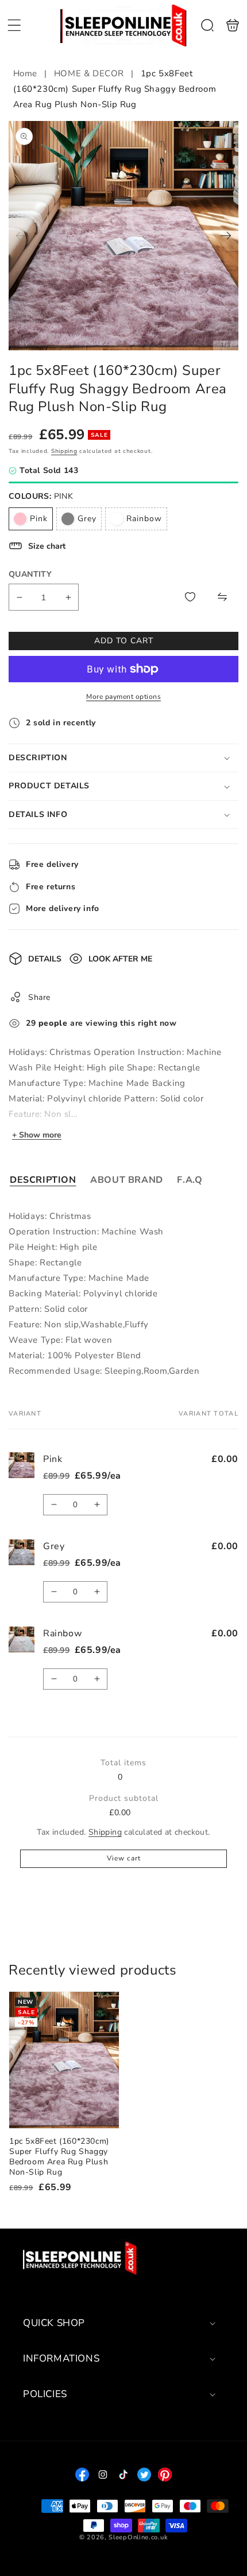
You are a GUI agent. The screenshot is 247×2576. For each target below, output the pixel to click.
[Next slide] (226, 236)
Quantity (30, 574)
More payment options (123, 697)
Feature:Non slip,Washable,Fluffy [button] (79, 1324)
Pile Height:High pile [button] (53, 1247)
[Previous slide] (21, 236)
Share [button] (39, 997)
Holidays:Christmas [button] (50, 1216)
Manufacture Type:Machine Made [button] (79, 1278)
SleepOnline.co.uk (138, 2537)
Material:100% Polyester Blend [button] (75, 1355)
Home (27, 73)
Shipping (64, 451)
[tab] (43, 1180)
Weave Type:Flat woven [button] (60, 1340)
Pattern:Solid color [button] (48, 1309)
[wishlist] (190, 597)
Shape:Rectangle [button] (45, 1262)
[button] (14, 25)
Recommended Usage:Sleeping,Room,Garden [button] (104, 1371)
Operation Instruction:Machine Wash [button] (86, 1232)
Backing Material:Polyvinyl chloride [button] (83, 1293)
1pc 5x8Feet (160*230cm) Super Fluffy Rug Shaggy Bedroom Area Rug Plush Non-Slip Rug (64, 2060)
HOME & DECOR (89, 73)
